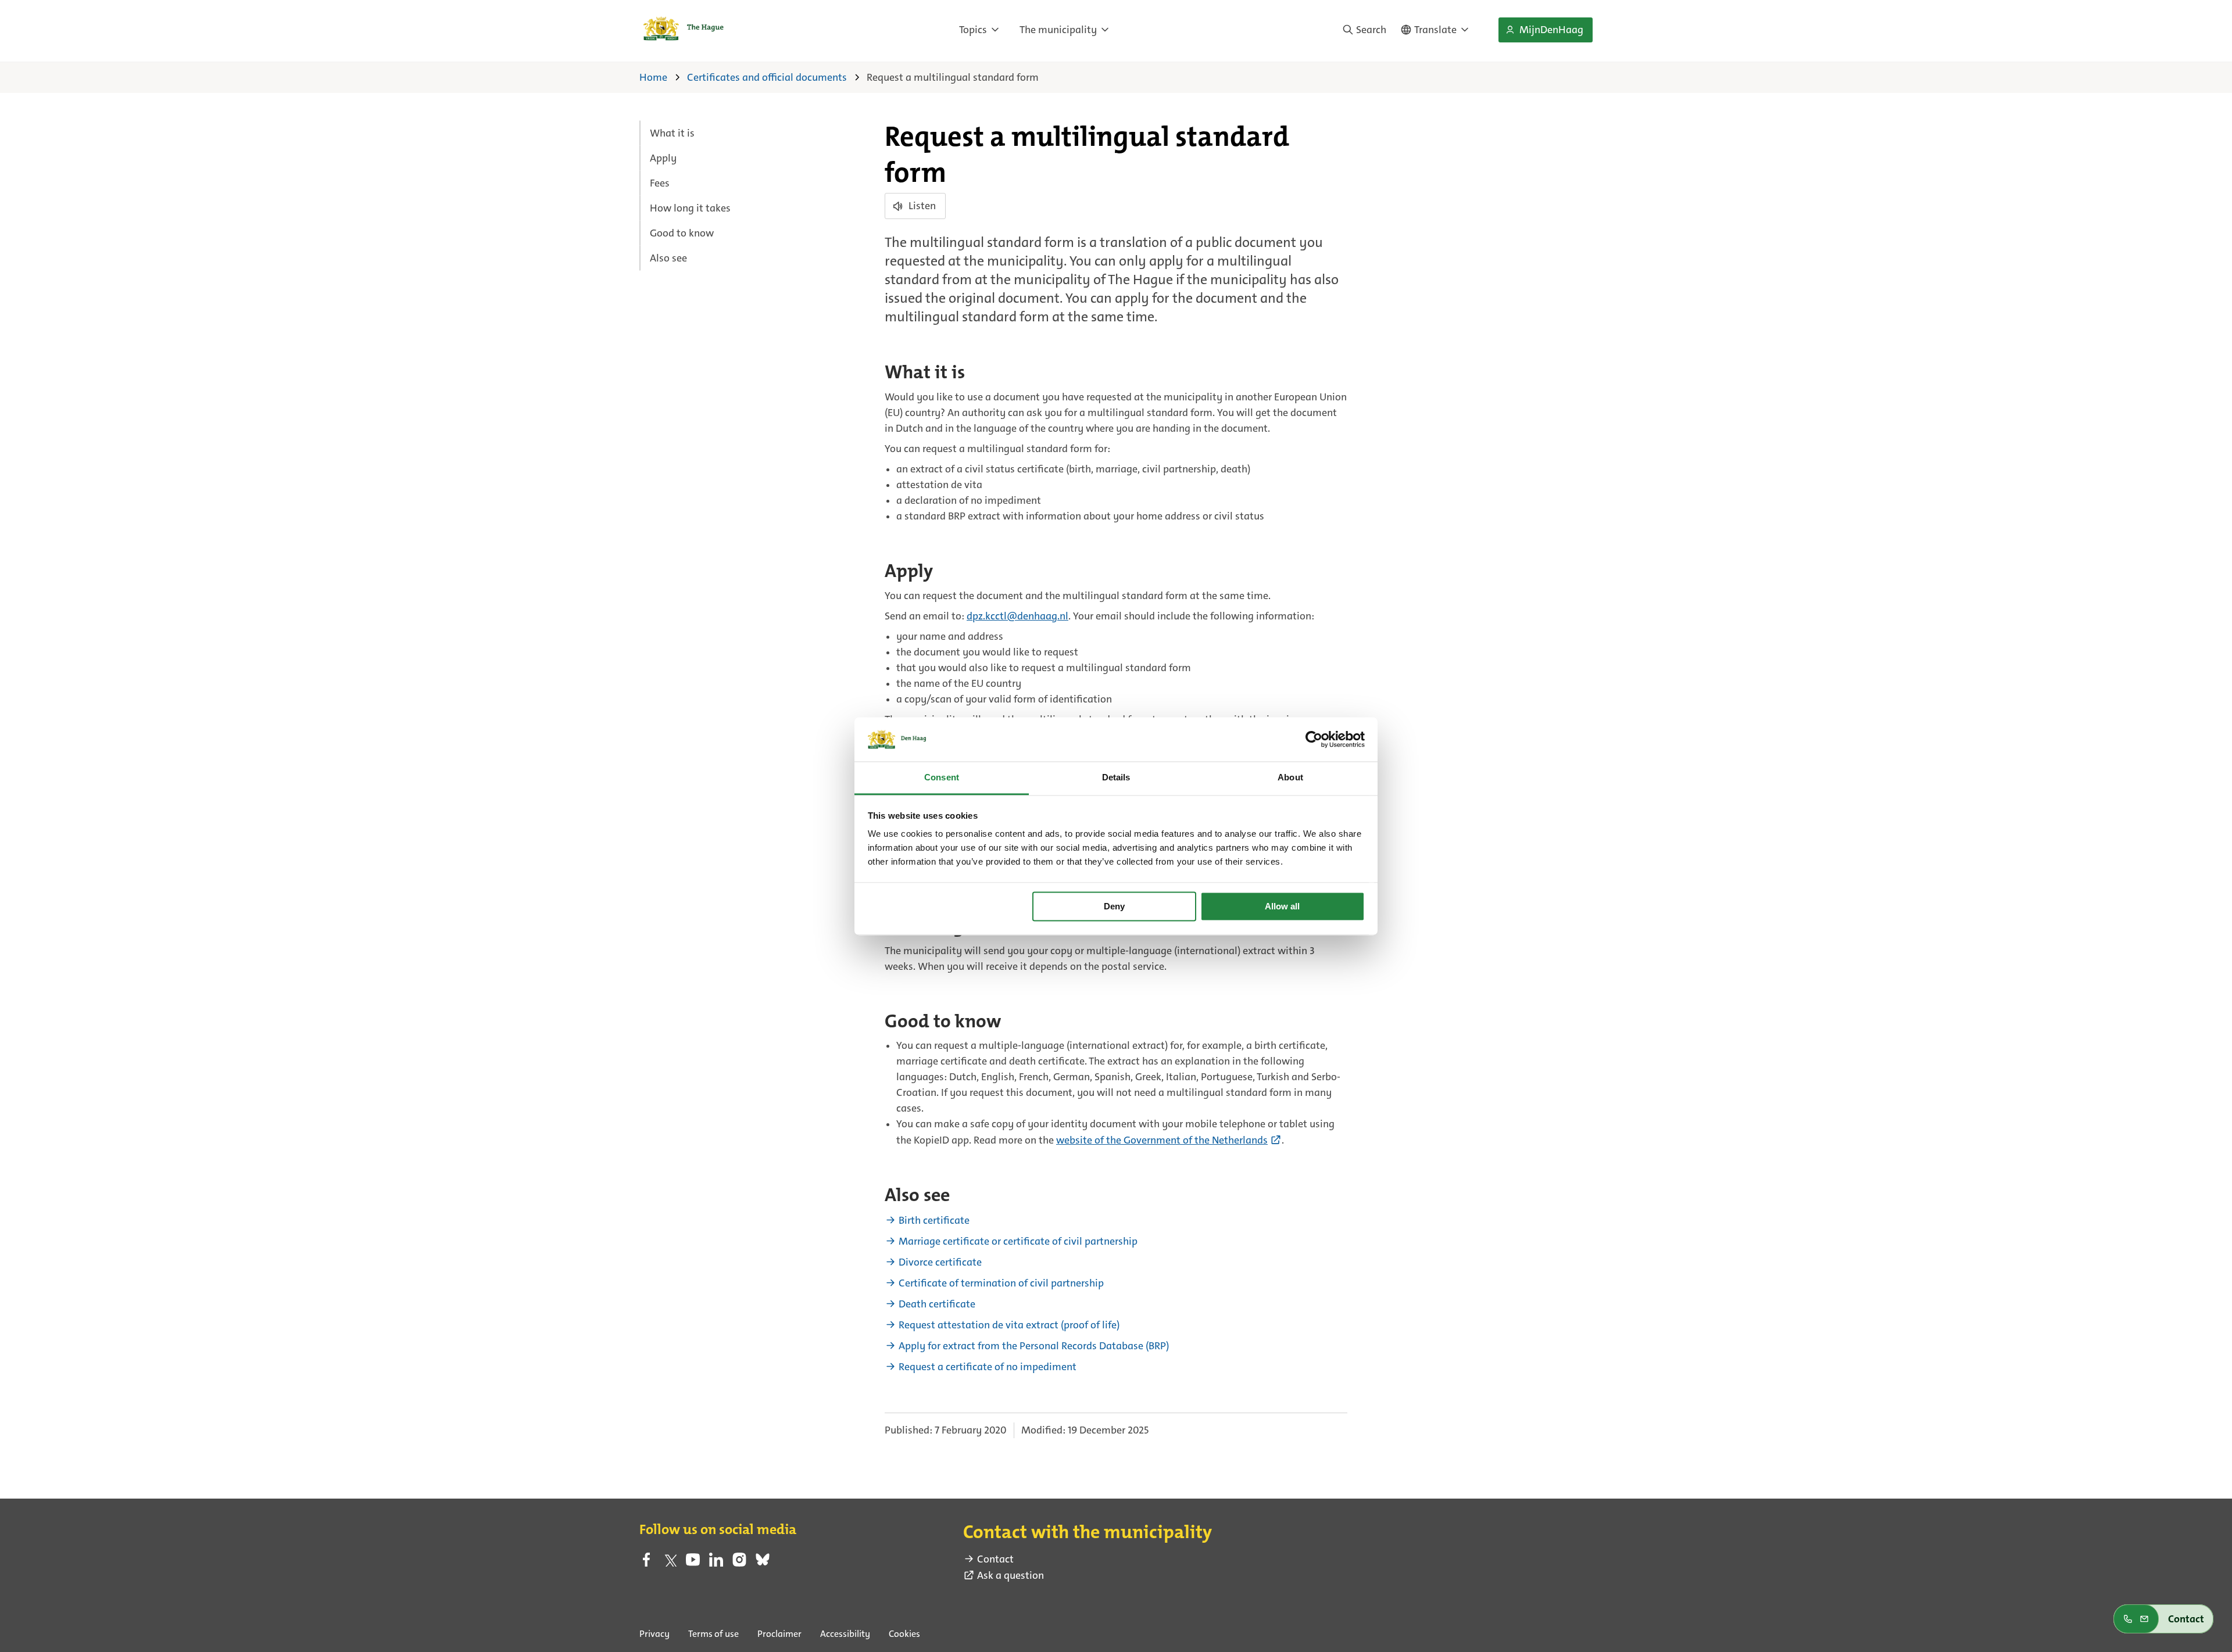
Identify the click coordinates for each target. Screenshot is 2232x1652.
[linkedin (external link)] (716, 1563)
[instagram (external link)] (739, 1563)
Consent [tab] (942, 778)
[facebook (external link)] (646, 1563)
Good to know (682, 233)
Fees (660, 183)
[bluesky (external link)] (763, 1563)
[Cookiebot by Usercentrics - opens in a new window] (1314, 739)
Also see (668, 258)
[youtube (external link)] (693, 1563)
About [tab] (1290, 778)
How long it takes (690, 208)
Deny (1114, 906)
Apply (663, 158)
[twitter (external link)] (670, 1563)
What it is (672, 133)
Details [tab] (1116, 778)
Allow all (1282, 906)
